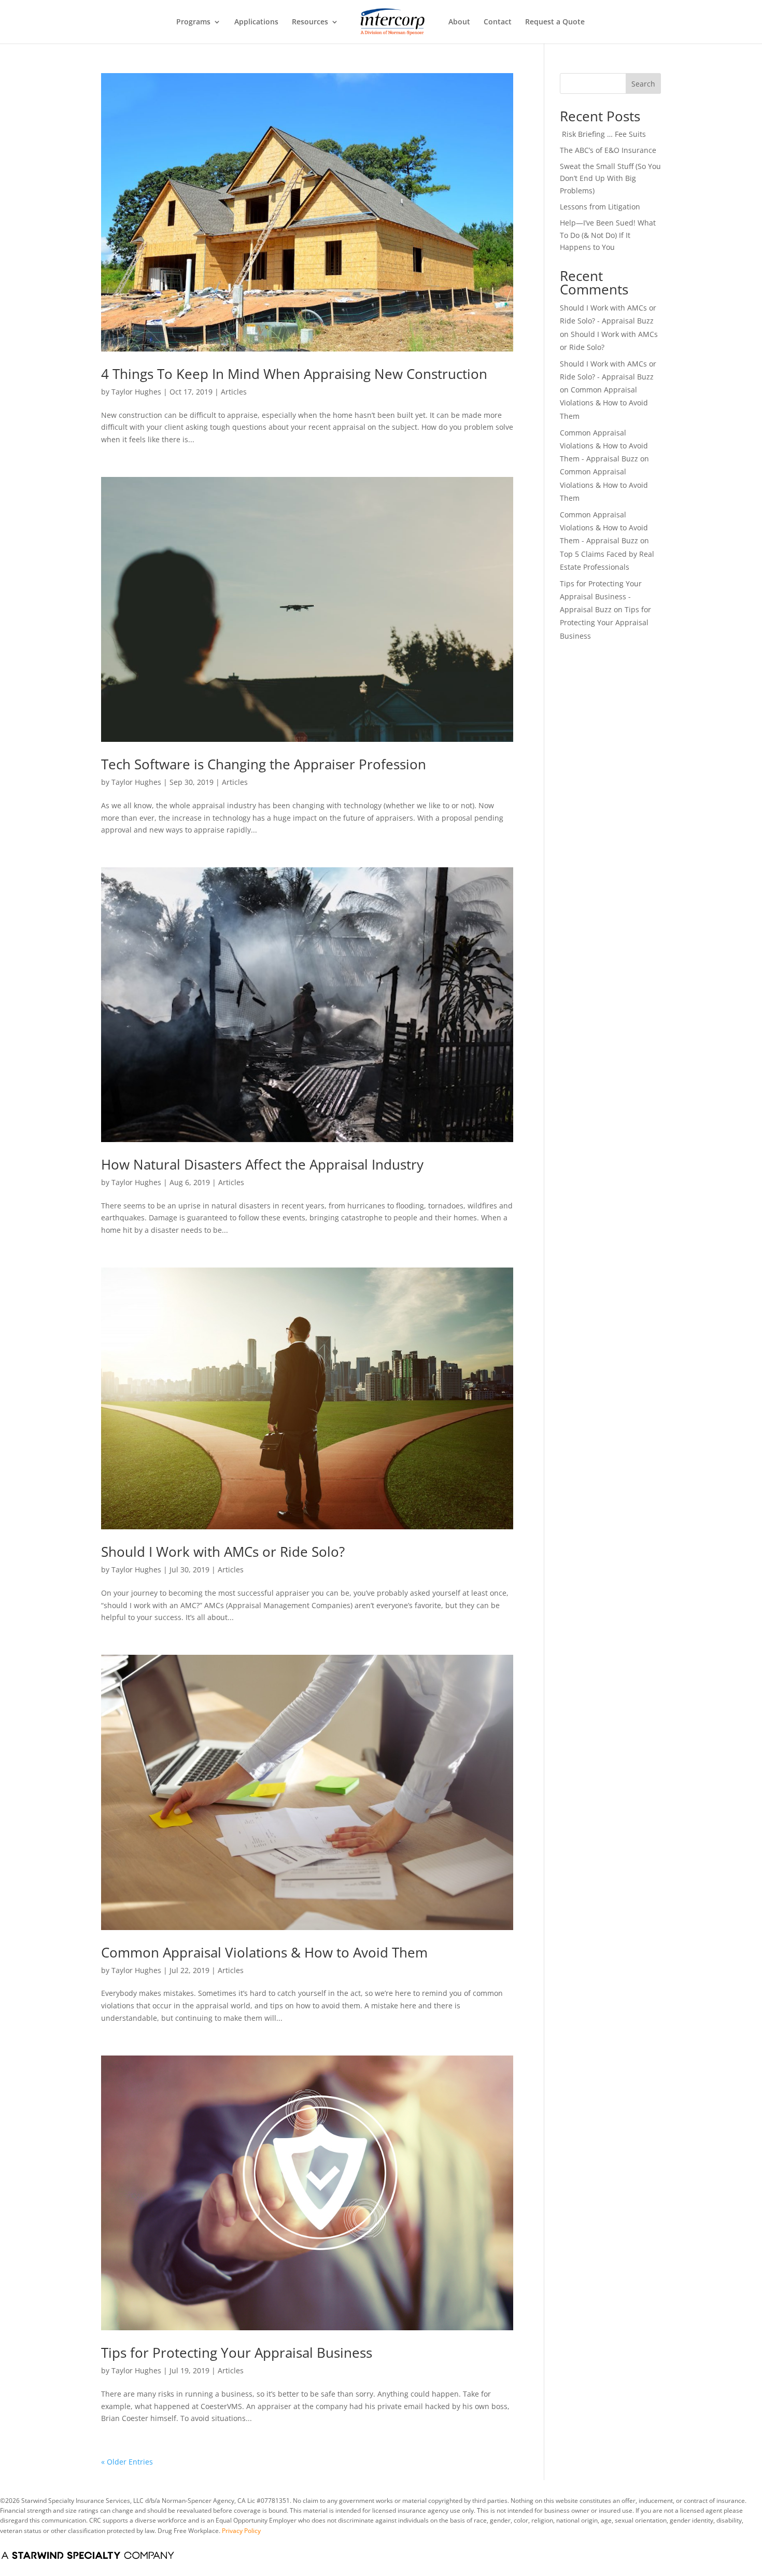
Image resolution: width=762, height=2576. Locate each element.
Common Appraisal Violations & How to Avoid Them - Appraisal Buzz (604, 446)
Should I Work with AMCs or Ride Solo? (223, 1552)
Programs (193, 22)
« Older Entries (127, 2462)
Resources (310, 22)
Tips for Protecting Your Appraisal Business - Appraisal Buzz (601, 596)
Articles (234, 392)
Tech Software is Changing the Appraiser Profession (264, 764)
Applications (256, 22)
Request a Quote (555, 22)
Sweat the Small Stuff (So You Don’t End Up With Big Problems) (610, 179)
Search (643, 84)
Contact (498, 22)
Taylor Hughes (136, 392)
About (459, 22)
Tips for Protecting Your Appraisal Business (237, 2353)
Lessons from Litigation (600, 207)
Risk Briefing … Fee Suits (603, 134)
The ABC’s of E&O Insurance (608, 150)
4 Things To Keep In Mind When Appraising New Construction (294, 374)
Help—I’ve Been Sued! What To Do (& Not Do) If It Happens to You (608, 235)
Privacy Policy (241, 2531)
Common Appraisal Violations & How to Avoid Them (264, 1952)
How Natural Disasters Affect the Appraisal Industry (262, 1164)
